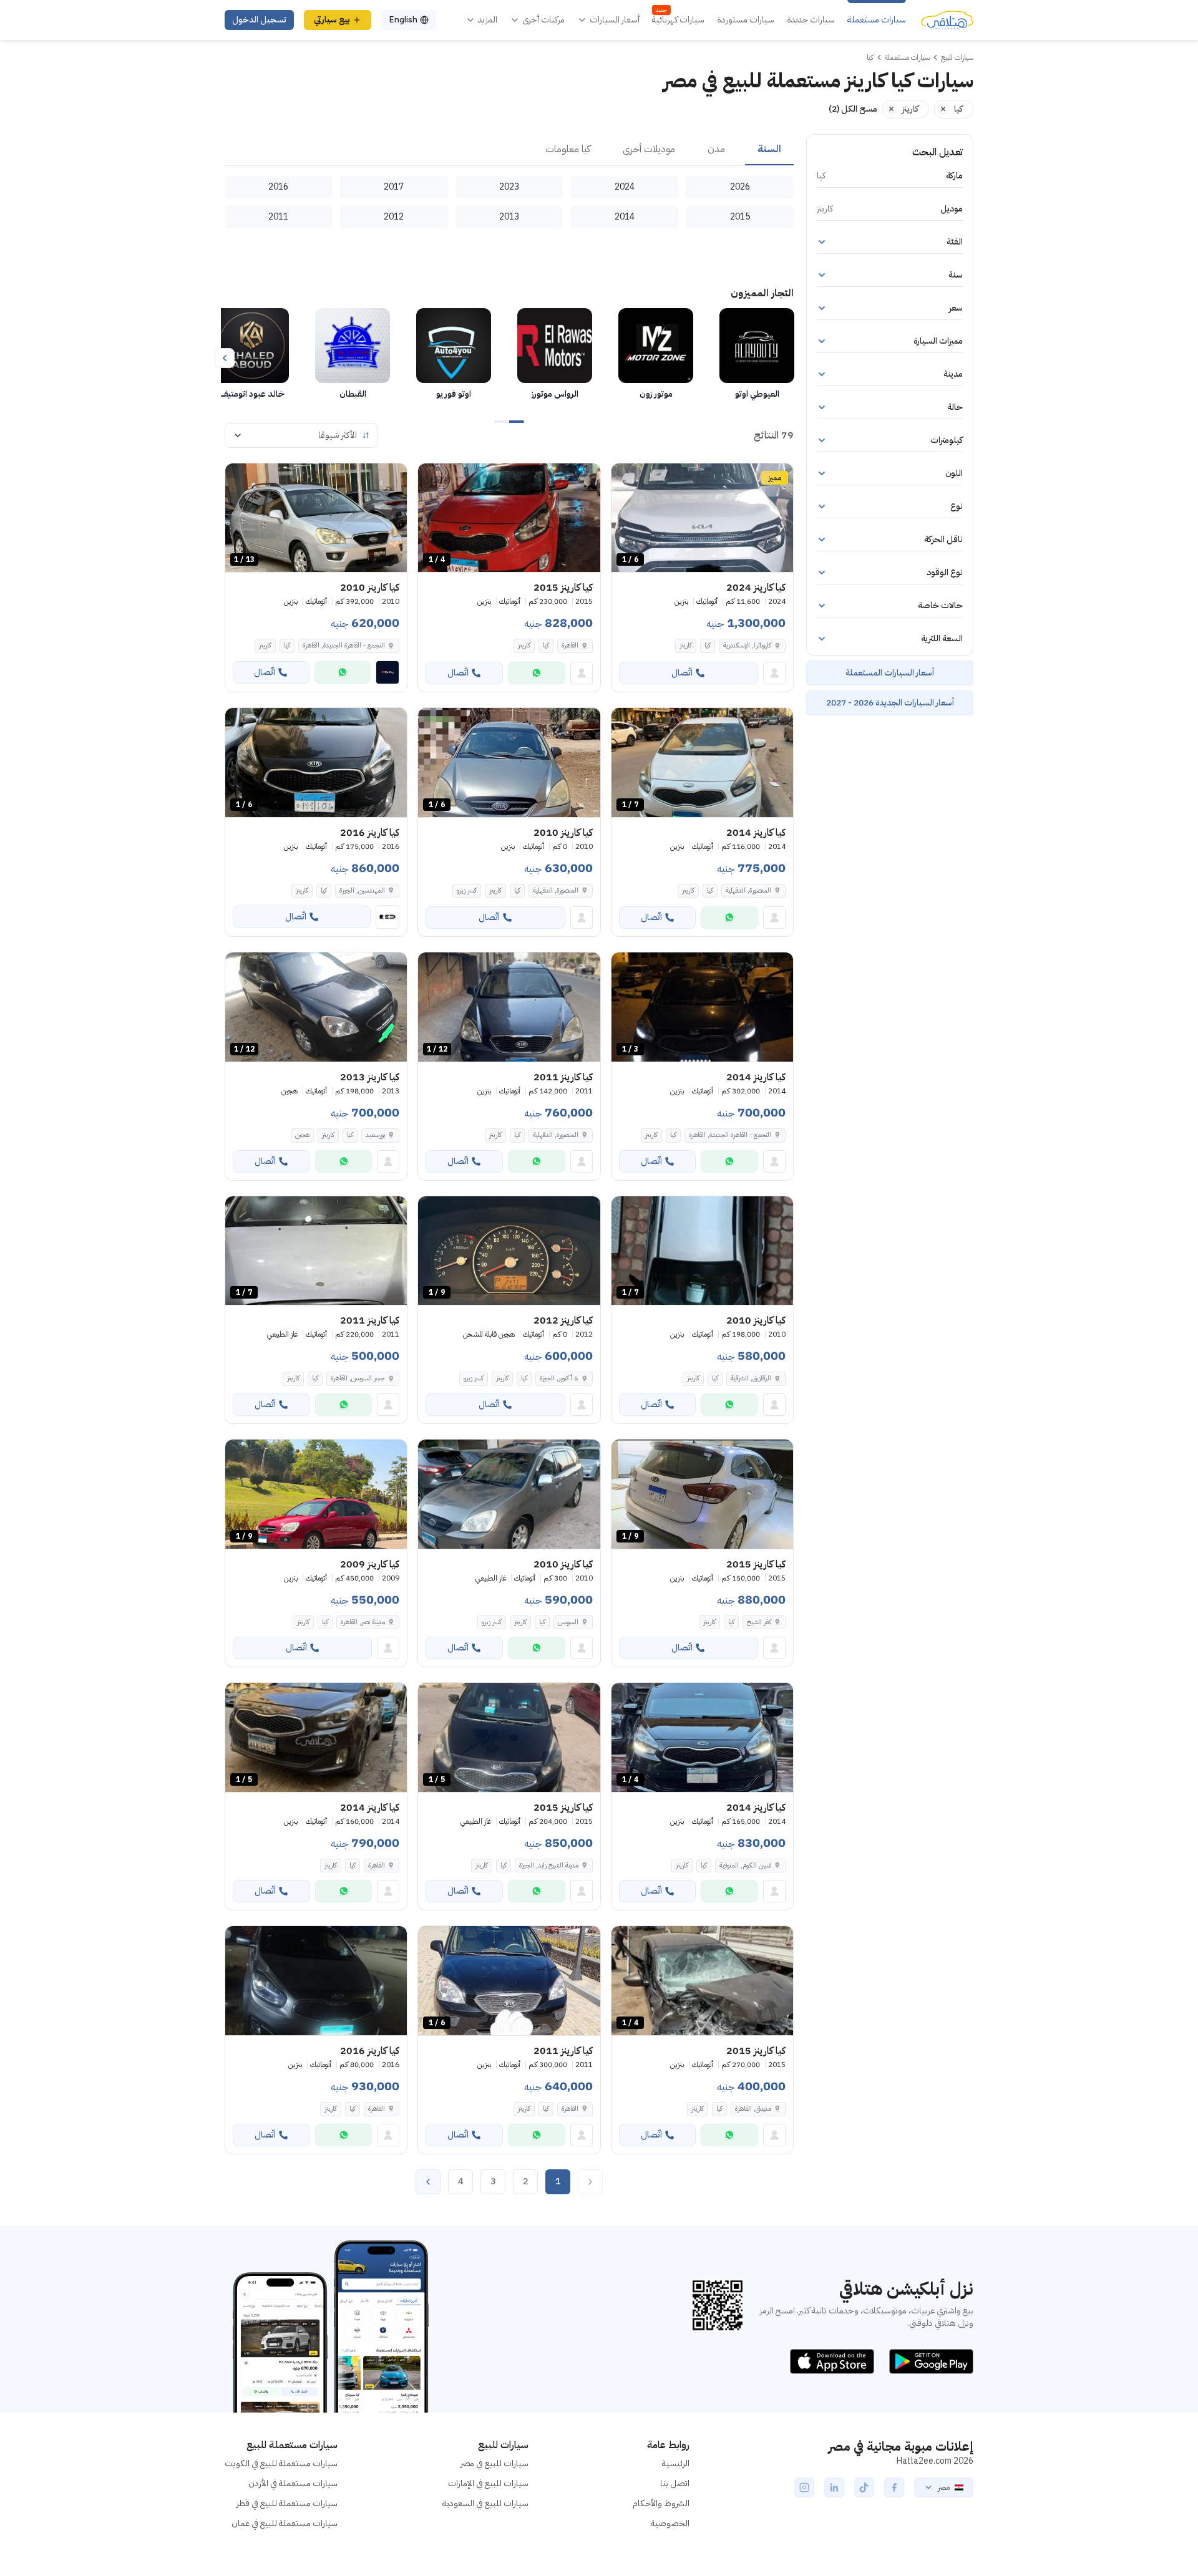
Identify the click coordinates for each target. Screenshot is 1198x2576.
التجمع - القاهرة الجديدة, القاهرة (344, 645)
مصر (944, 2487)
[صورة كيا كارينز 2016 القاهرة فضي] (316, 1981)
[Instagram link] (804, 2487)
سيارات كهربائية (678, 20)
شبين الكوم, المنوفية (745, 1865)
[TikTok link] (864, 2487)
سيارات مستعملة (877, 20)
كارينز (686, 645)
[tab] (769, 150)
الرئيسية (676, 2463)
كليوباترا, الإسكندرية (747, 645)
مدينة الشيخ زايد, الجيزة (549, 1865)
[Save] (626, 478)
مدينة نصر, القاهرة (363, 1622)
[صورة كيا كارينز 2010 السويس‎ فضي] (509, 1494)
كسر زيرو (467, 890)
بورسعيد (375, 1135)
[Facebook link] (894, 2487)
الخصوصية (670, 2523)
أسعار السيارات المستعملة (890, 673)
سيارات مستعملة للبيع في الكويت (281, 2463)
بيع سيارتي (332, 20)
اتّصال (682, 673)
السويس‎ (568, 1622)
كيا (708, 645)
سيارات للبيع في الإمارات (488, 2483)
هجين (302, 1135)
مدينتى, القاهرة (753, 2109)
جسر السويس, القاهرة (358, 1378)
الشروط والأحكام (661, 2503)
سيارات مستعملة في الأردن (293, 2483)
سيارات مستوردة (746, 20)
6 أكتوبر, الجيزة (559, 1378)
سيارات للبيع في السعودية (485, 2503)
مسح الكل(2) (853, 109)
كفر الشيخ (759, 1622)
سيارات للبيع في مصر (494, 2463)
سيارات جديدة (811, 20)
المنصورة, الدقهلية (748, 890)
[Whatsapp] (537, 673)
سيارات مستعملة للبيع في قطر (287, 2503)
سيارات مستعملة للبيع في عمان (285, 2523)
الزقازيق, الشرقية (751, 1378)
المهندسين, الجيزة (362, 890)
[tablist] (509, 150)
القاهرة (570, 645)
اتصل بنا (675, 2483)
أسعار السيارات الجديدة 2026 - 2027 (890, 703)
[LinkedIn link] (834, 2487)
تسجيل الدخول (259, 20)
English (403, 20)
